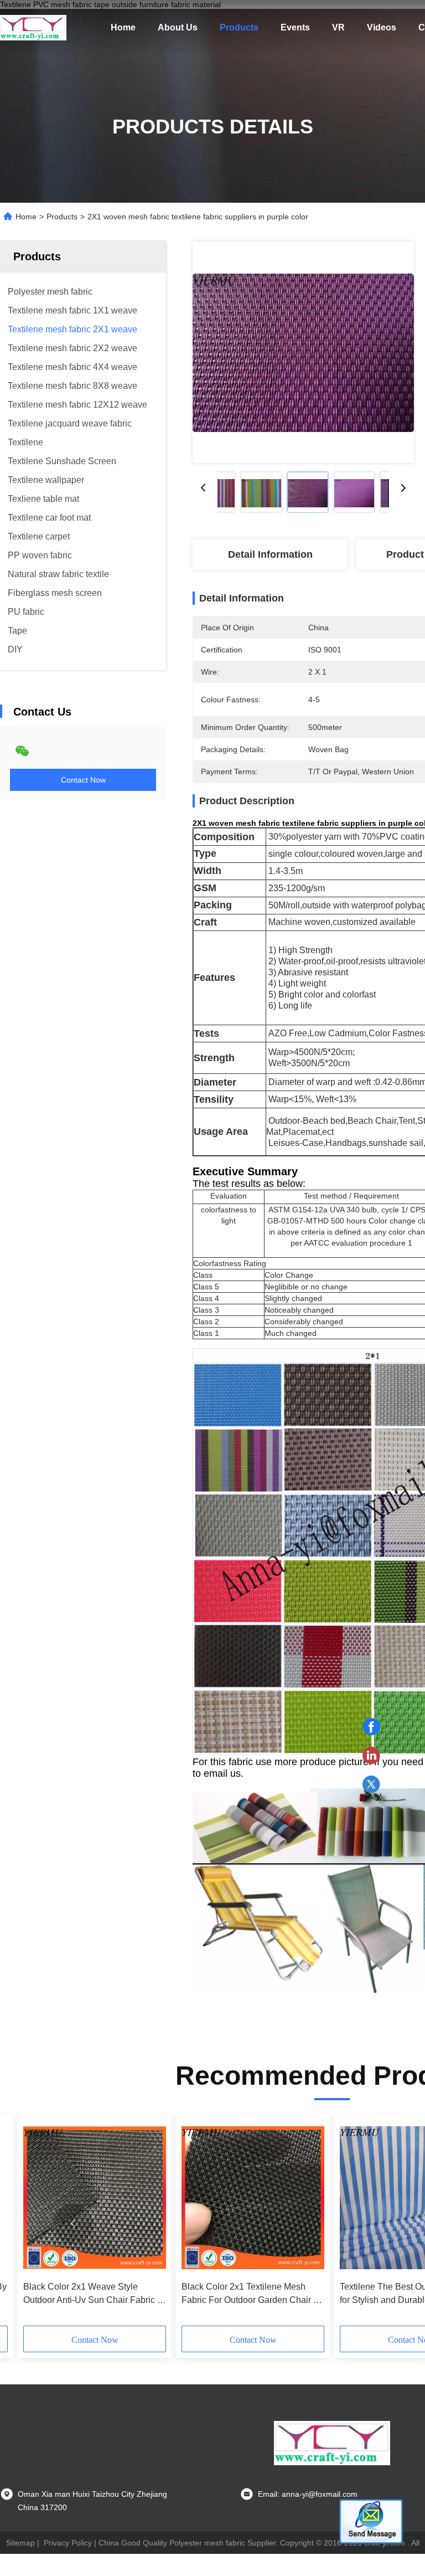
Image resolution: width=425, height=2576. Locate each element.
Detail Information (270, 554)
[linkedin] (371, 1756)
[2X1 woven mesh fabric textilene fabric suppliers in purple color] (303, 352)
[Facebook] (371, 1727)
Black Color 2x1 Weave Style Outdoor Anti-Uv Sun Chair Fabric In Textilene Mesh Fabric (94, 2294)
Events (295, 27)
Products (239, 27)
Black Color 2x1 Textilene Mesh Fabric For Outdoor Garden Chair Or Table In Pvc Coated (252, 2294)
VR (338, 27)
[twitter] (371, 1785)
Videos (382, 27)
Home (123, 27)
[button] (73, 2224)
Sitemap (20, 2543)
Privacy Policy (68, 2543)
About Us (178, 27)
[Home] (33, 28)
